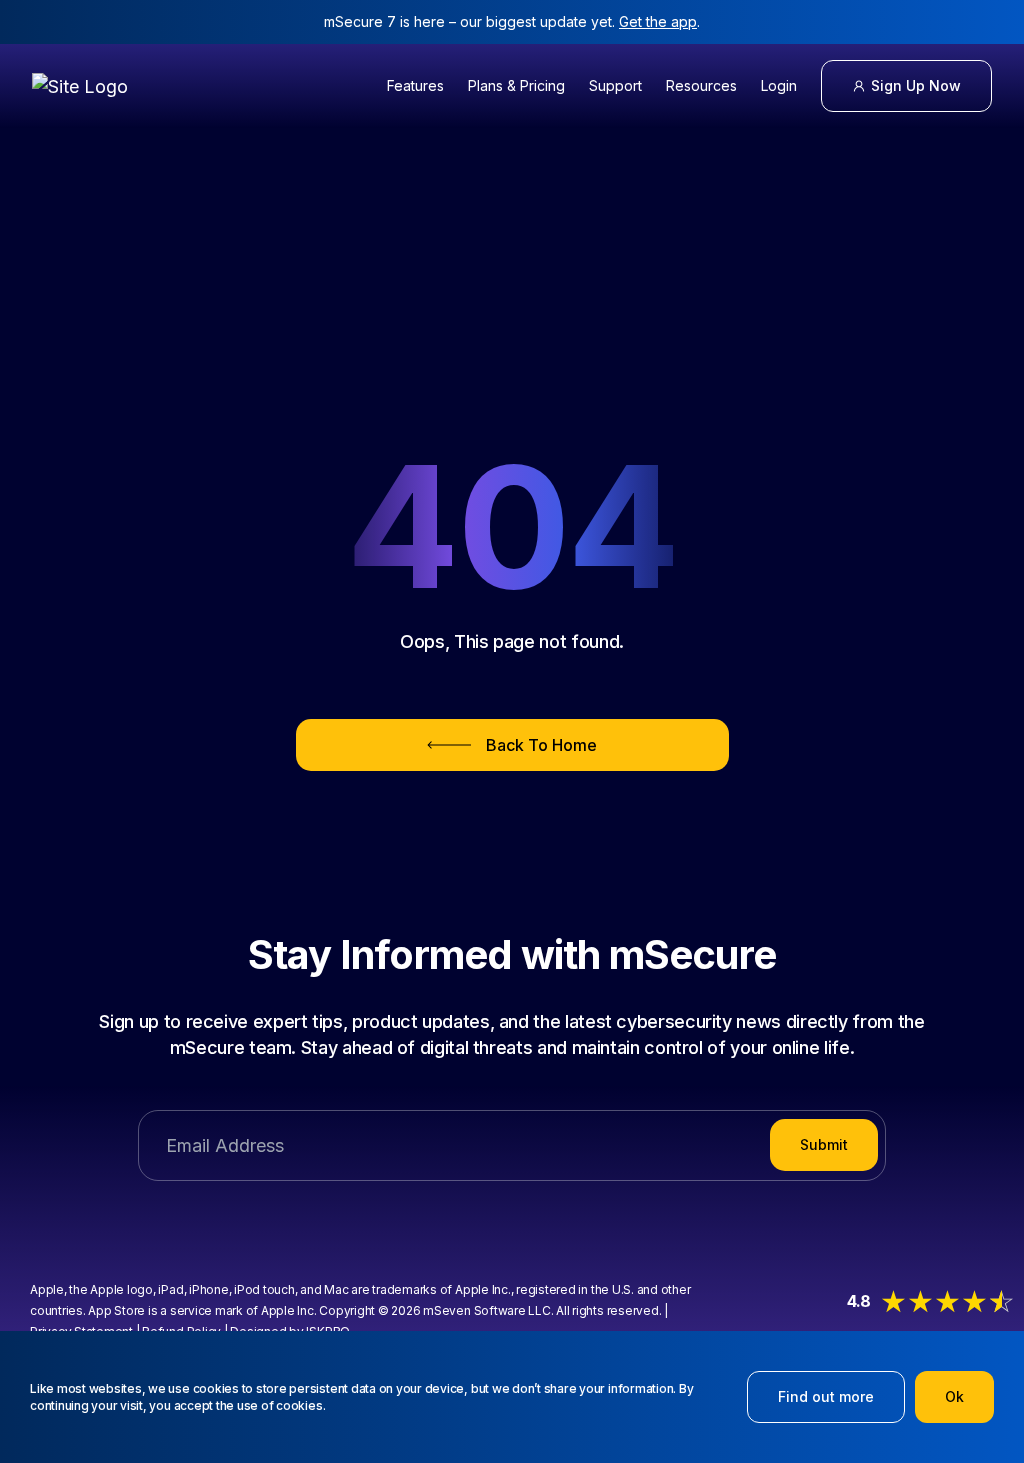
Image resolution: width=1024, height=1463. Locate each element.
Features (415, 85)
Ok (954, 1396)
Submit (824, 1144)
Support (615, 85)
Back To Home (541, 745)
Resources (701, 85)
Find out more (826, 1396)
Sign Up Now (916, 85)
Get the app (658, 21)
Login (779, 85)
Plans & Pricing (516, 85)
